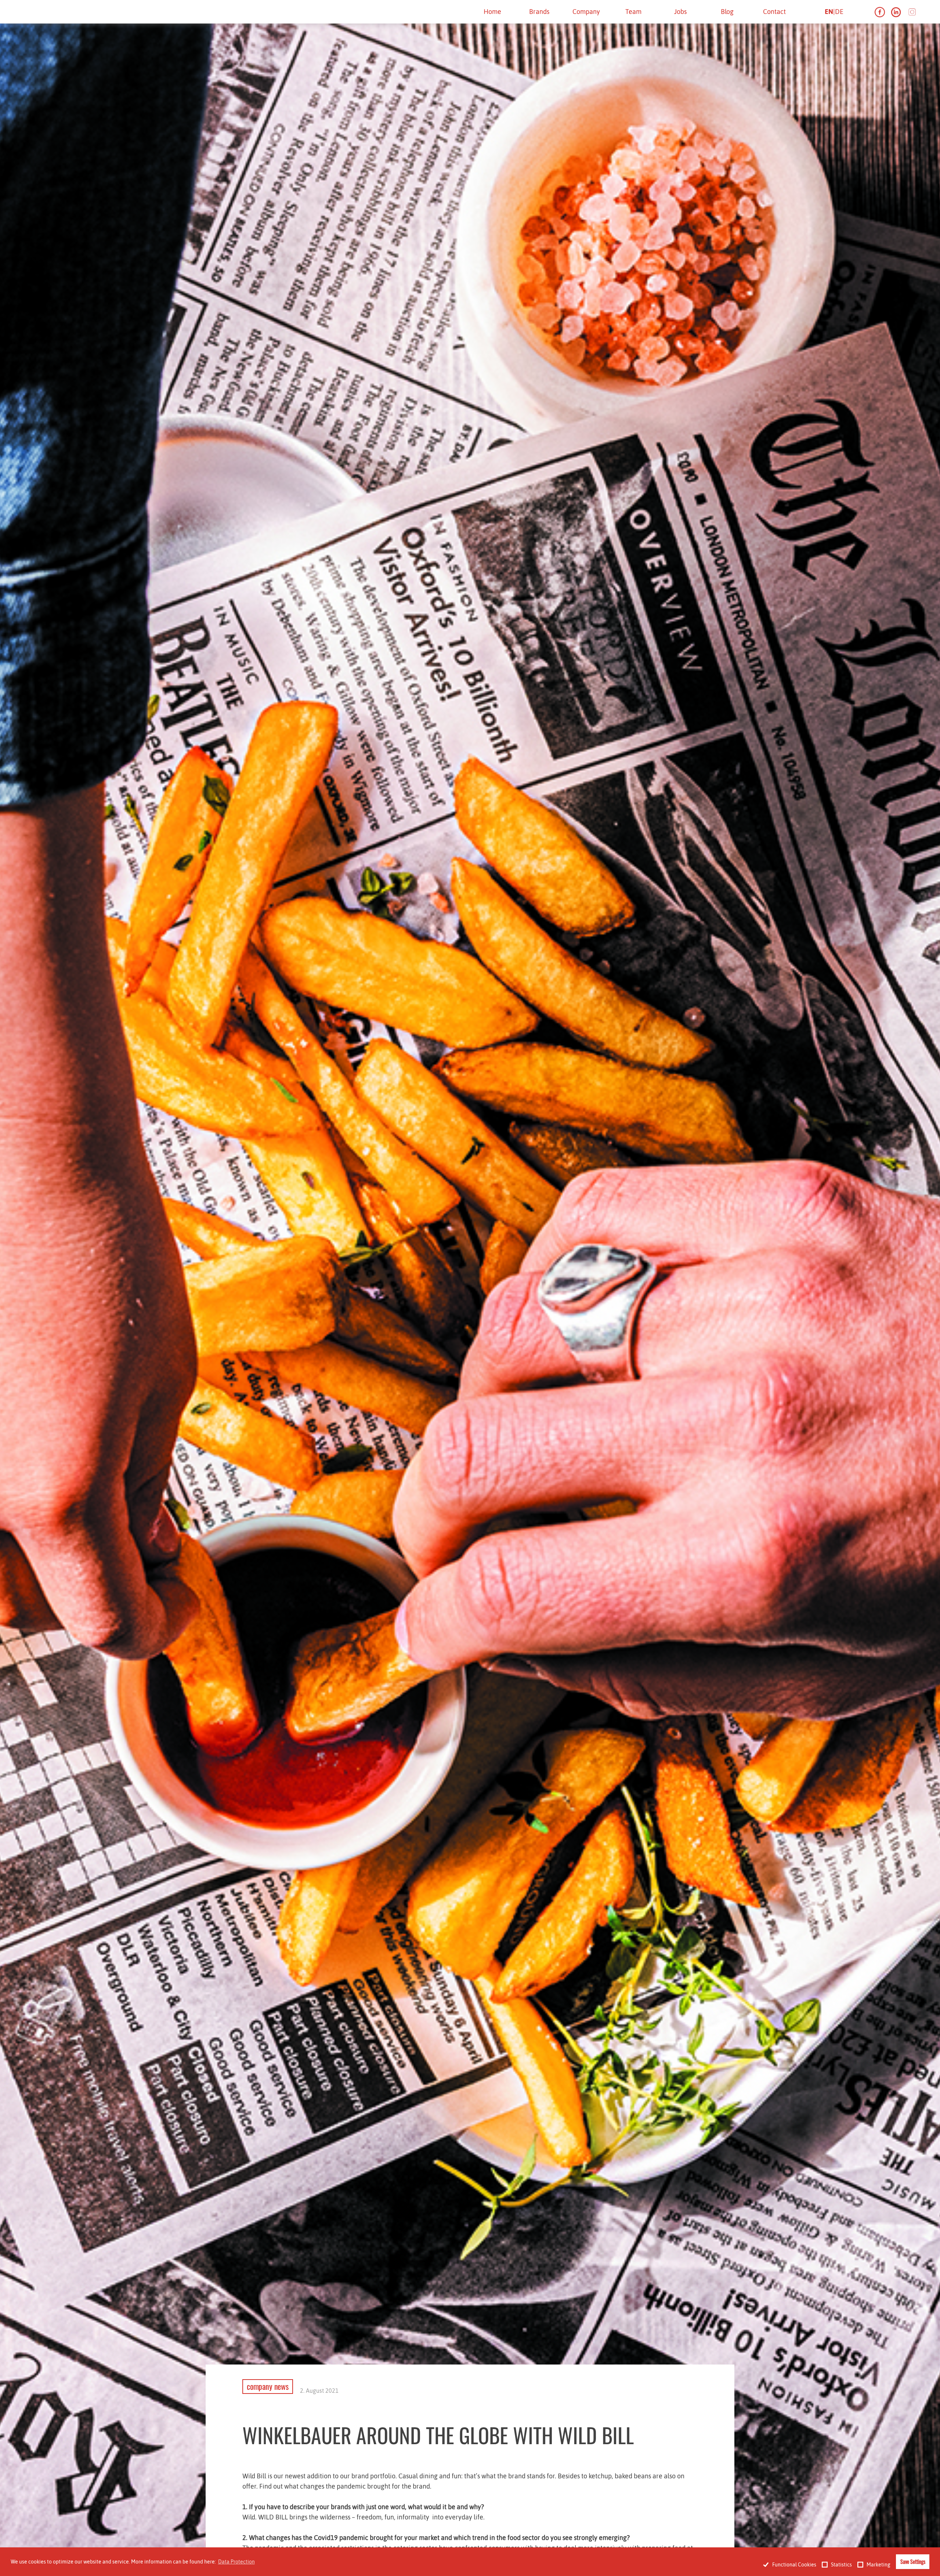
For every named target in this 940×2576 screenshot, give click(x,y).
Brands (539, 12)
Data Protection (236, 2562)
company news (268, 2386)
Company (586, 12)
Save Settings (913, 2561)
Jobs (680, 12)
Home (492, 12)
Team (633, 12)
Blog (727, 12)
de (839, 12)
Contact (774, 12)
